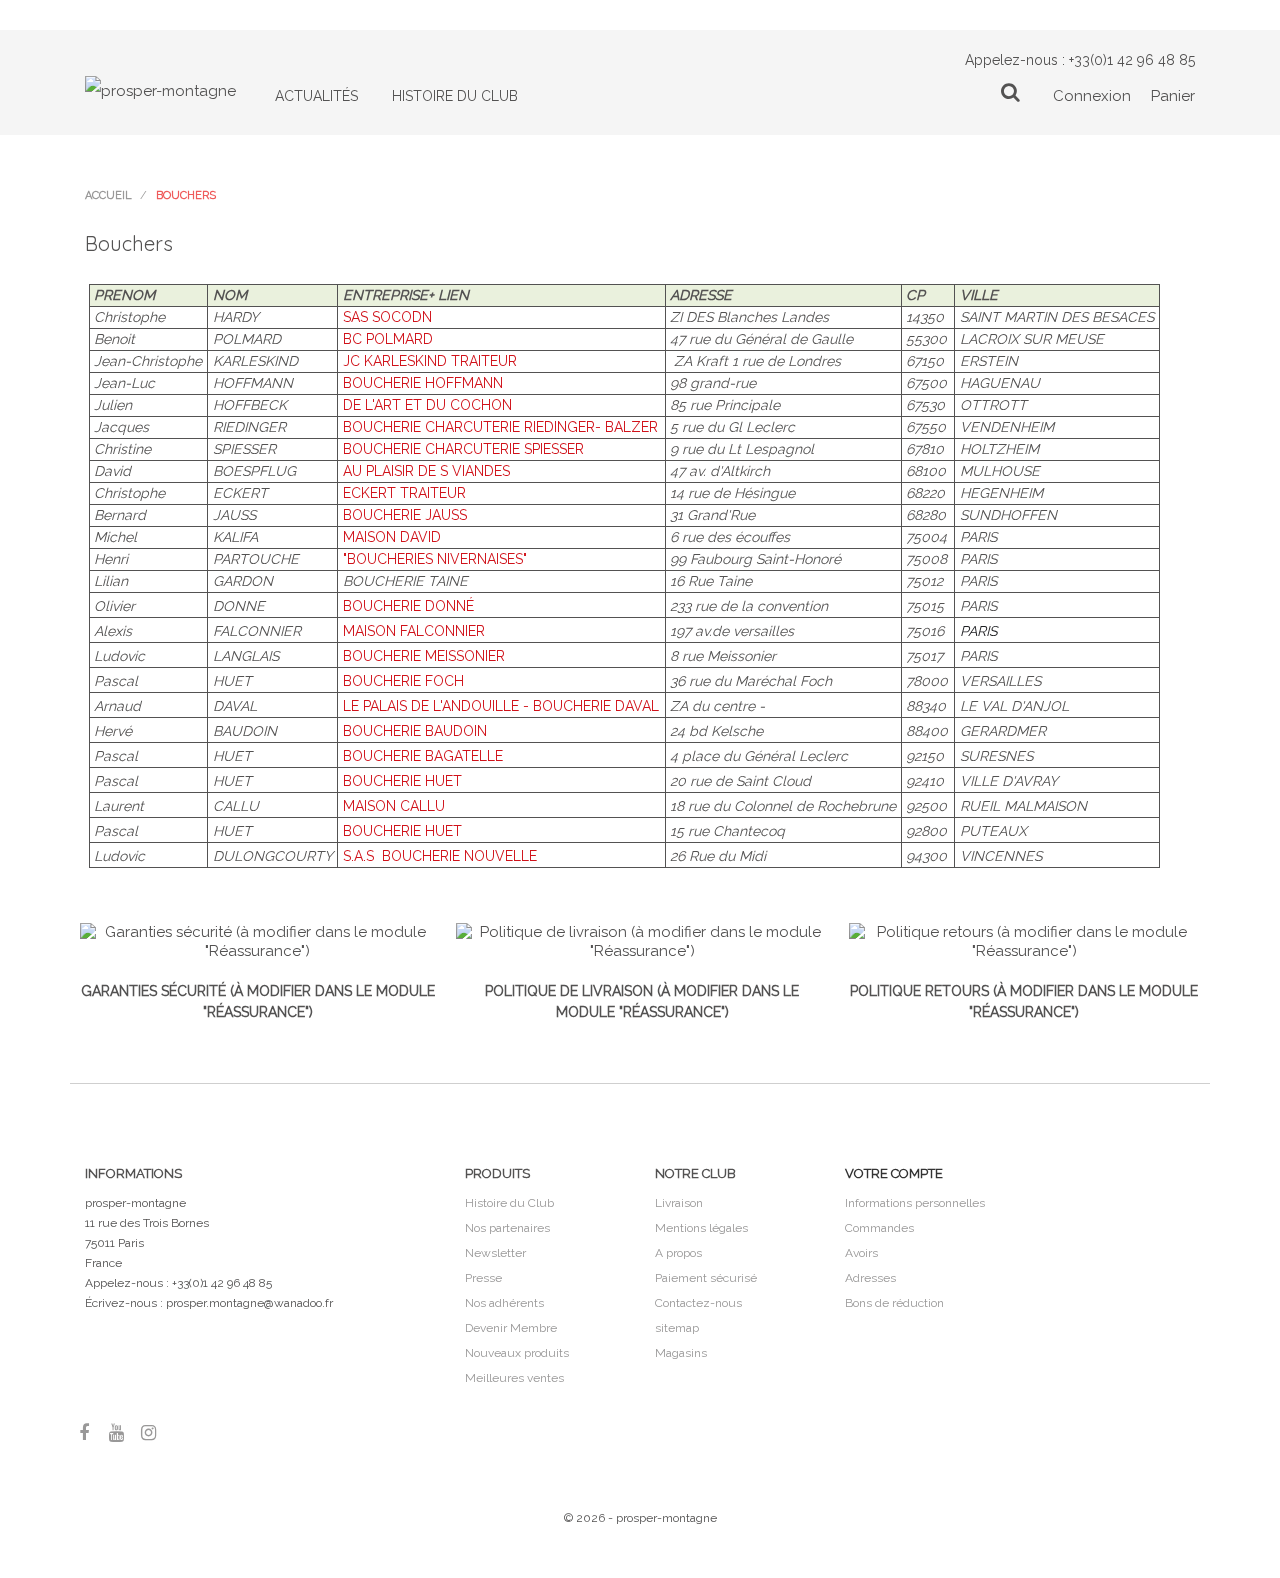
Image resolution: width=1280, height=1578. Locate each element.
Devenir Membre (511, 1328)
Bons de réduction (894, 1303)
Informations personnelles (915, 1203)
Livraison (679, 1203)
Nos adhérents (504, 1303)
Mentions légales (701, 1228)
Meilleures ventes (514, 1378)
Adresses (870, 1278)
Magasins (681, 1353)
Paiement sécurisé (706, 1278)
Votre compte (894, 1173)
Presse (483, 1278)
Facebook (84, 1432)
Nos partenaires (507, 1228)
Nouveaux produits (517, 1353)
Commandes (879, 1228)
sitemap (677, 1328)
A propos (678, 1253)
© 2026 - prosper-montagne (640, 1518)
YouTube (116, 1432)
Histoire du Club (509, 1203)
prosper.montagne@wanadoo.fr (249, 1303)
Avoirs (861, 1253)
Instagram (148, 1432)
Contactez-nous (698, 1303)
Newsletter (495, 1253)
